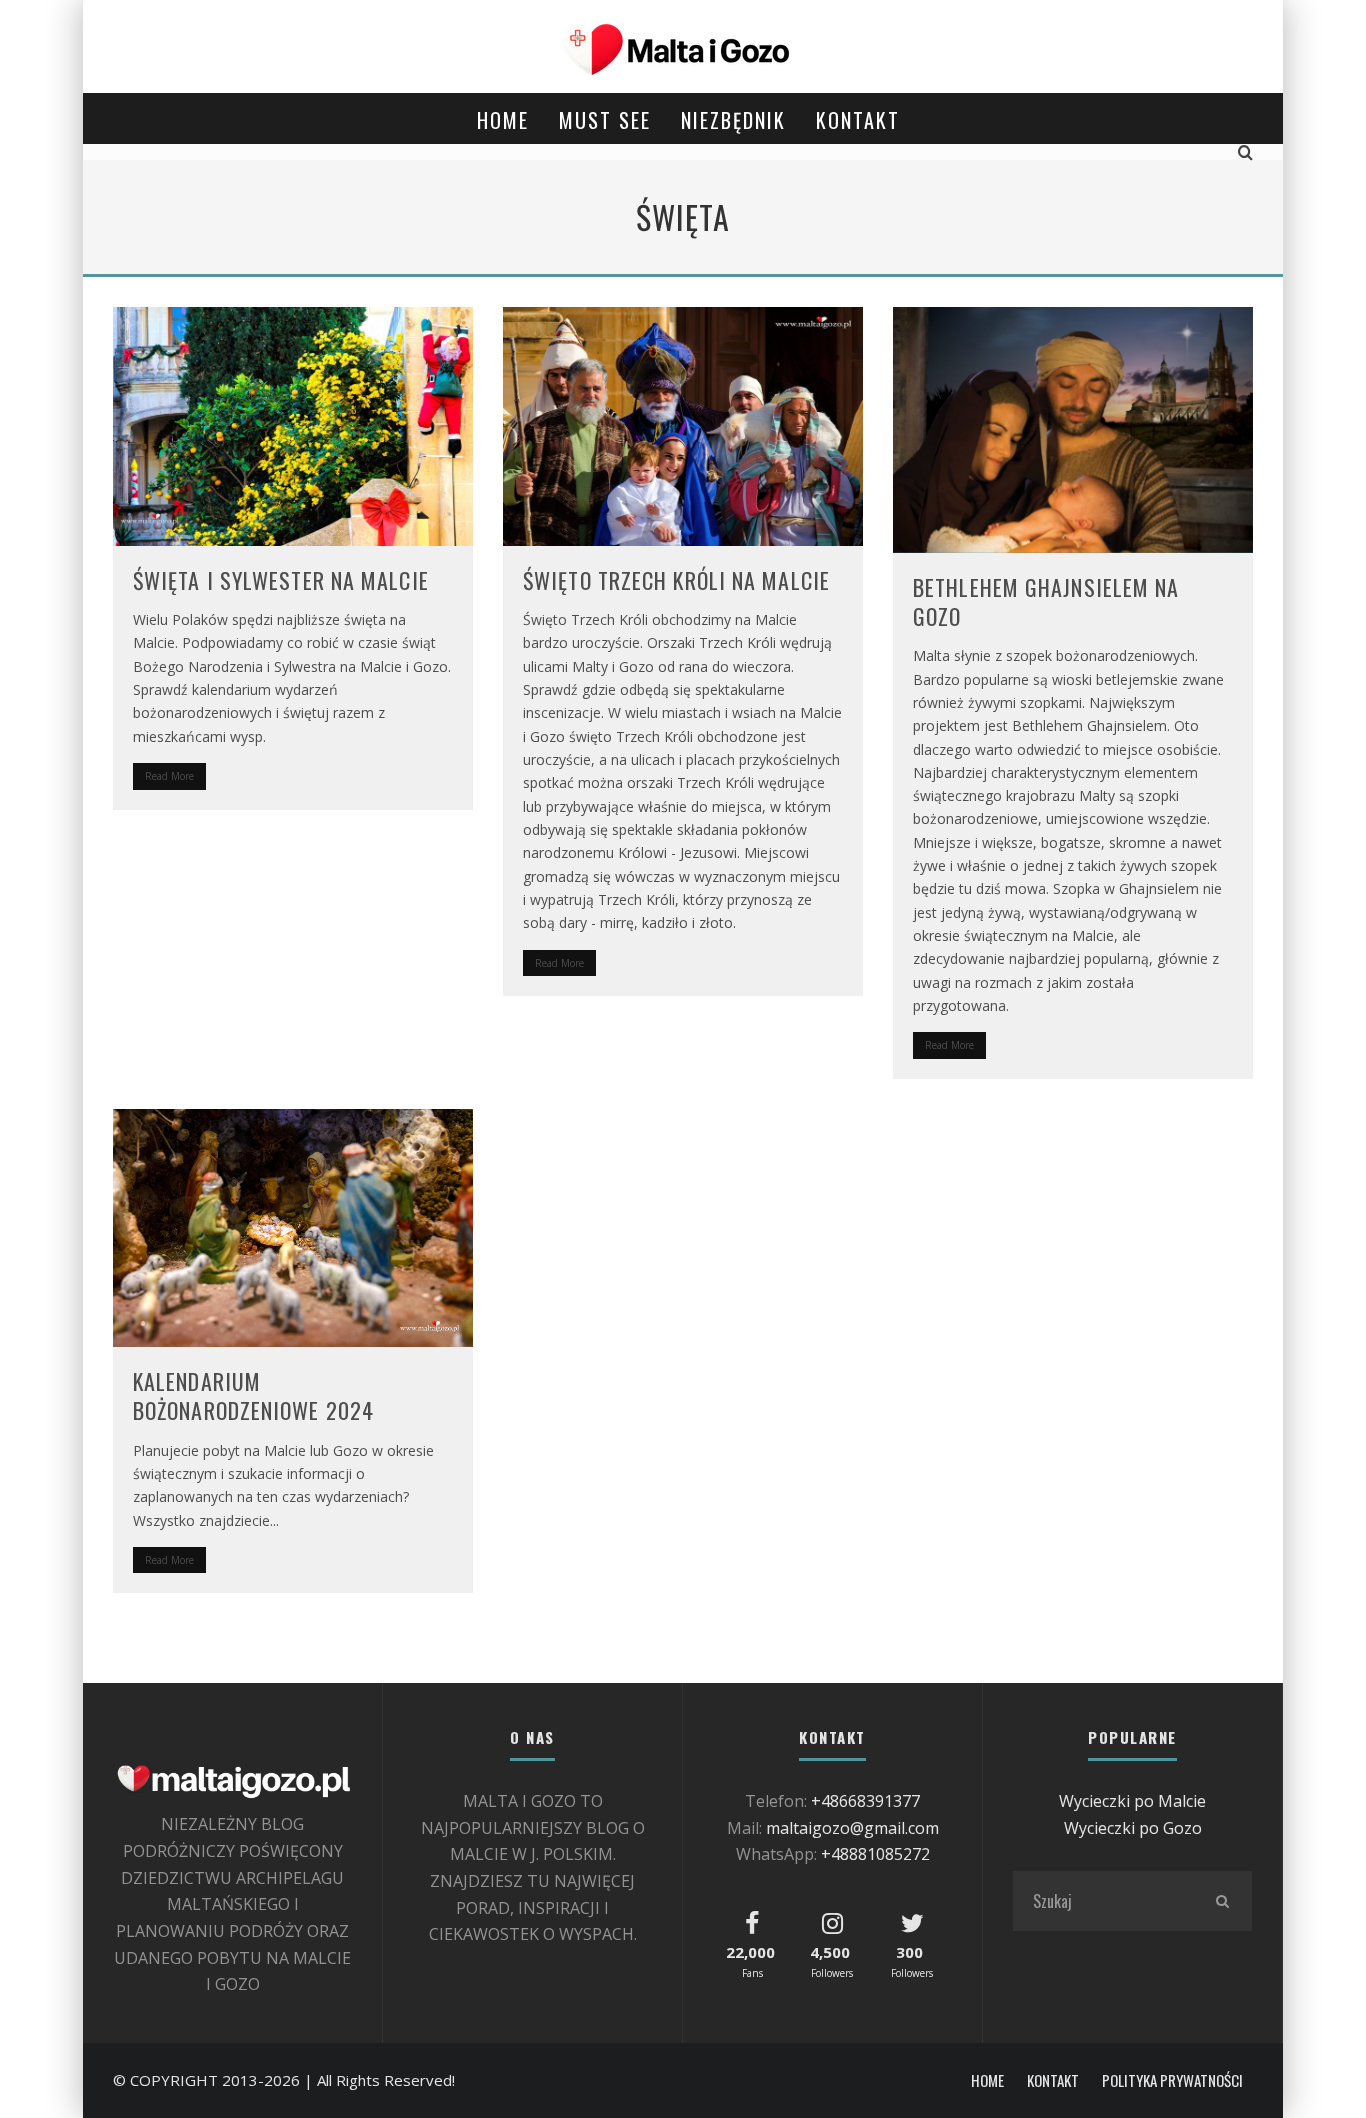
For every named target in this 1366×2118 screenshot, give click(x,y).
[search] (1222, 1901)
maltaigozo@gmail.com (852, 1828)
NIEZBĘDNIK (733, 120)
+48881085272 (875, 1854)
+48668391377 (865, 1801)
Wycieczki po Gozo (1133, 1828)
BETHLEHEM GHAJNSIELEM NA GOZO (1046, 601)
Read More (169, 776)
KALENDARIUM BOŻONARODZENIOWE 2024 (253, 1395)
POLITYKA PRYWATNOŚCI (1172, 2080)
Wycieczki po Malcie (1132, 1801)
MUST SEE (605, 120)
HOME (503, 120)
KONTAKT (858, 120)
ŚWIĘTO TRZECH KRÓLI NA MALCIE (676, 580)
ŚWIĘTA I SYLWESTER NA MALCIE (281, 580)
